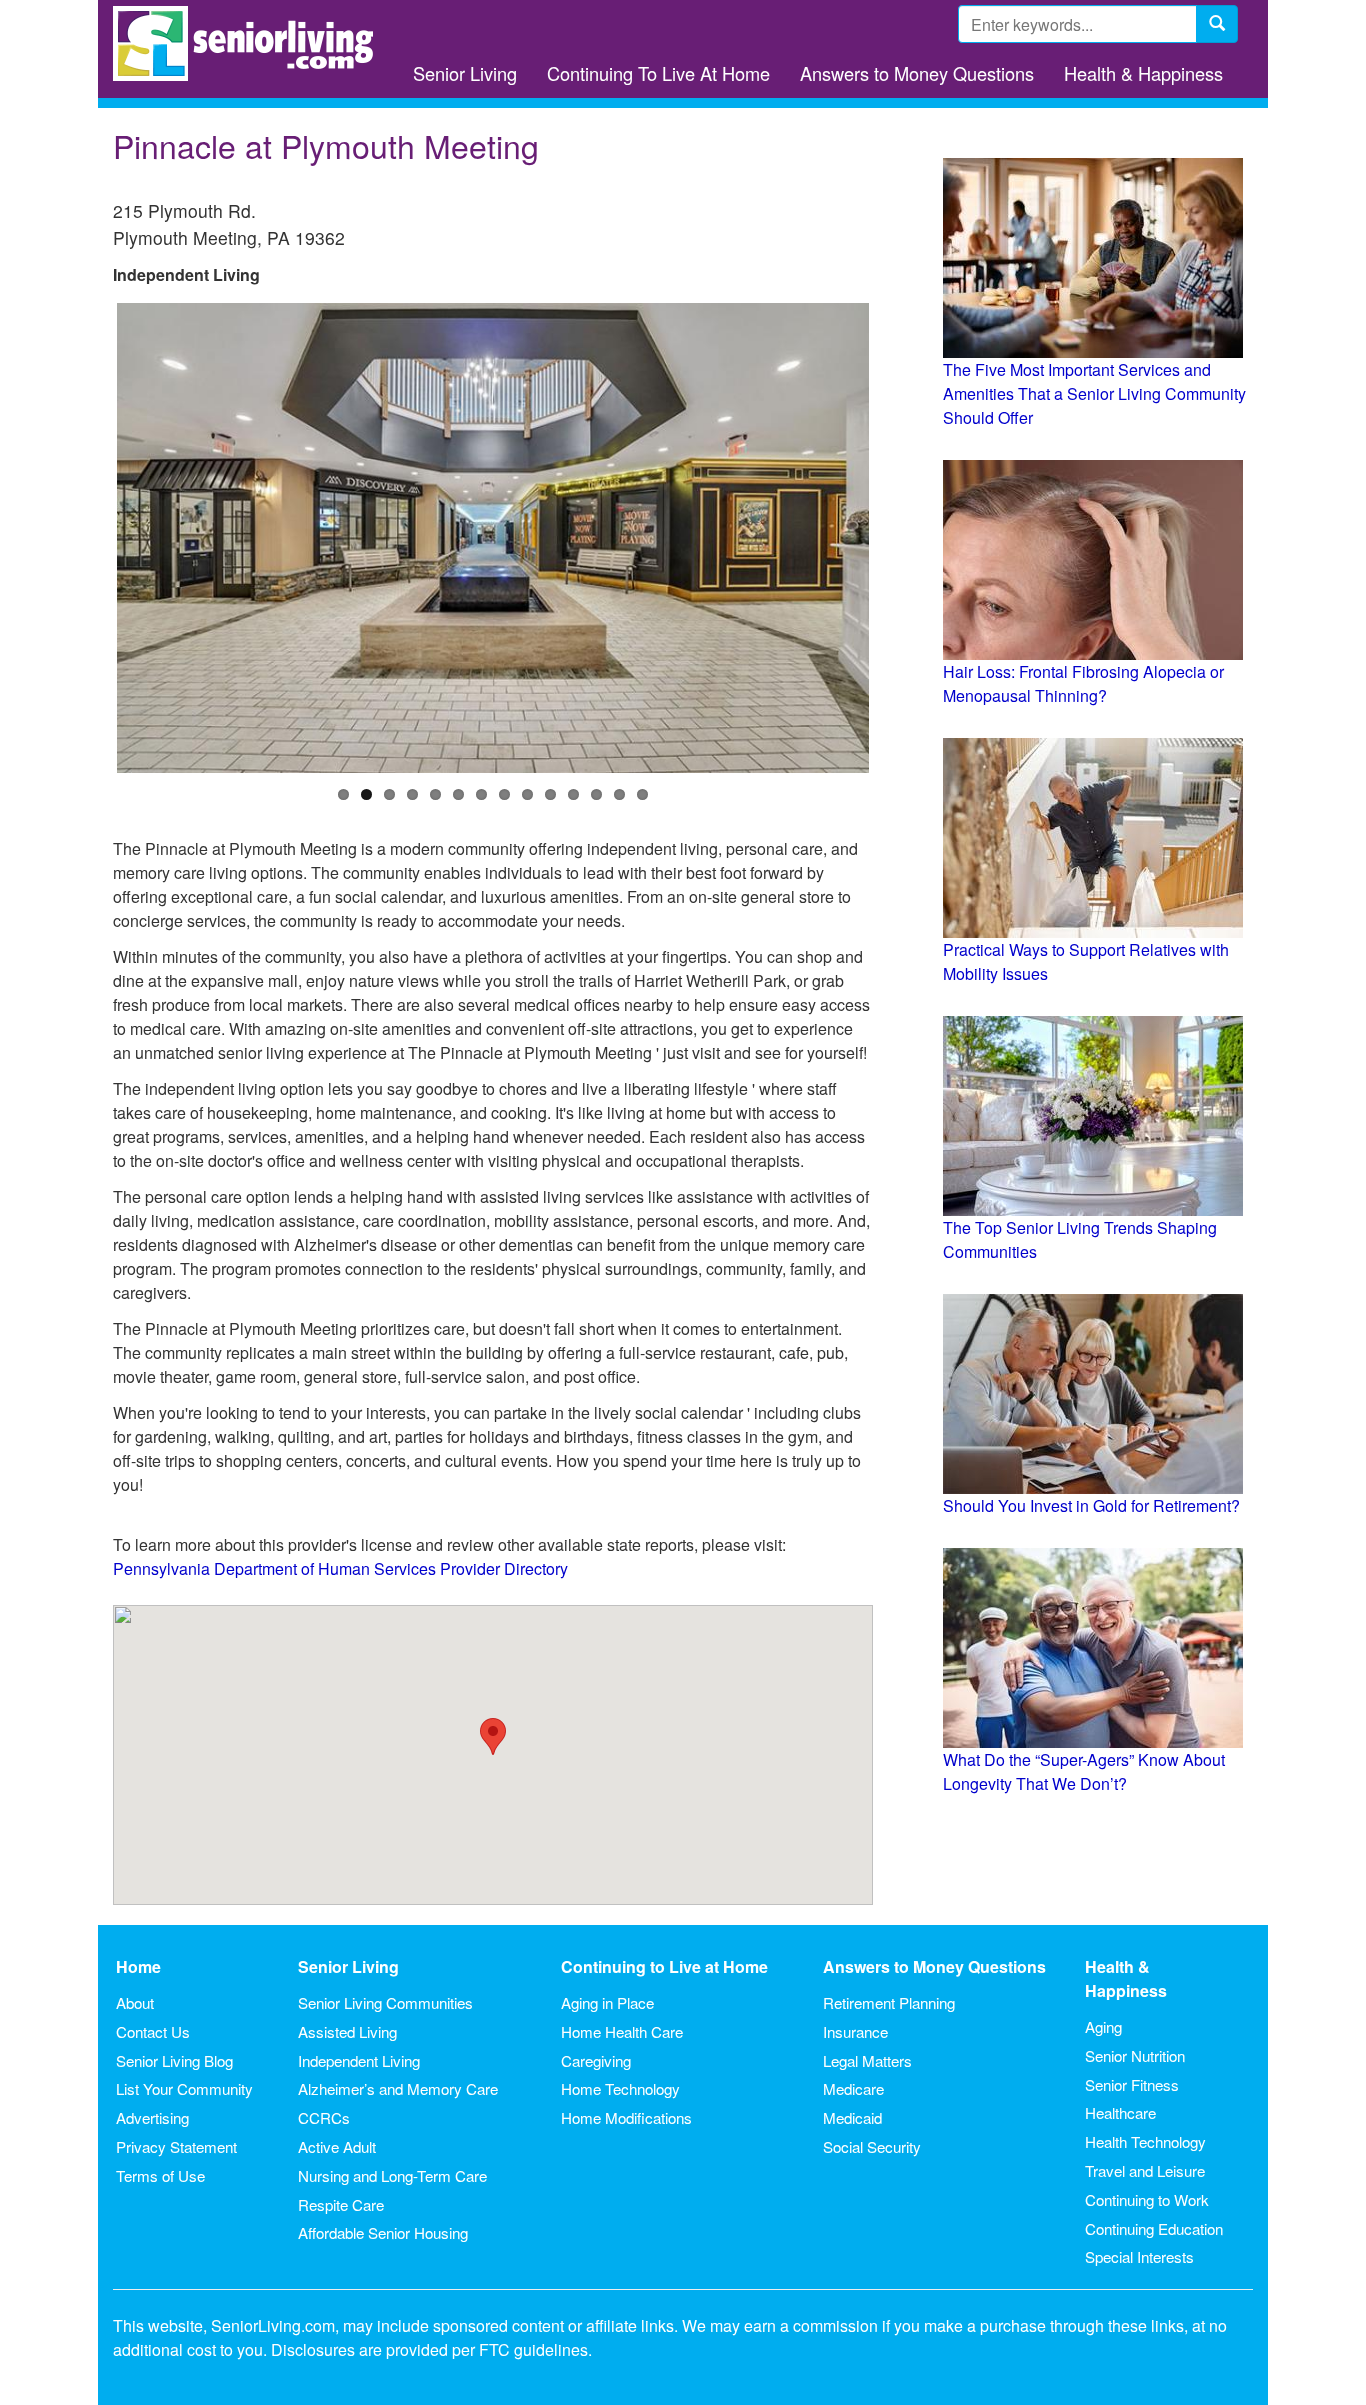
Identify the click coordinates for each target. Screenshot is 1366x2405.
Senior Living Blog (174, 2060)
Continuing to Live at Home (664, 1966)
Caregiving (596, 2060)
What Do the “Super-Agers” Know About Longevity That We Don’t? (1084, 1771)
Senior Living (465, 73)
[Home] (250, 43)
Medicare (853, 2088)
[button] (493, 1736)
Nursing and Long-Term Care (392, 2175)
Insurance (855, 2031)
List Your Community (184, 2088)
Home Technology (620, 2088)
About (135, 2002)
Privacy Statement (176, 2146)
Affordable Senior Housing (383, 2232)
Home (138, 1966)
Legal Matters (867, 2060)
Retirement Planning (889, 2002)
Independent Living (359, 2060)
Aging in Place (607, 2002)
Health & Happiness (1143, 73)
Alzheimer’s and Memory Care (398, 2088)
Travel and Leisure (1145, 2170)
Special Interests (1139, 2256)
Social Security (872, 2146)
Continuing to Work (1147, 2199)
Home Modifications (626, 2117)
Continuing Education (1154, 2228)
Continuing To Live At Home (658, 73)
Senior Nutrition (1135, 2055)
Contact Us (153, 2031)
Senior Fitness (1132, 2084)
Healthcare (1120, 2112)
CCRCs (324, 2117)
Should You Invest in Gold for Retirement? (1091, 1505)
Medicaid (852, 2117)
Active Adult (337, 2146)
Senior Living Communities (385, 2002)
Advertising (152, 2117)
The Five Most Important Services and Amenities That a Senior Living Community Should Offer (1094, 393)
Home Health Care (622, 2031)
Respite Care (341, 2204)
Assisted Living (347, 2031)
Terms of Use (160, 2175)
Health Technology (1145, 2141)
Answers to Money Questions (917, 73)
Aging (1103, 2026)
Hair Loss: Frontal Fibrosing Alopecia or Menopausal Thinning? (1083, 683)
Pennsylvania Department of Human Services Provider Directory (340, 1568)
